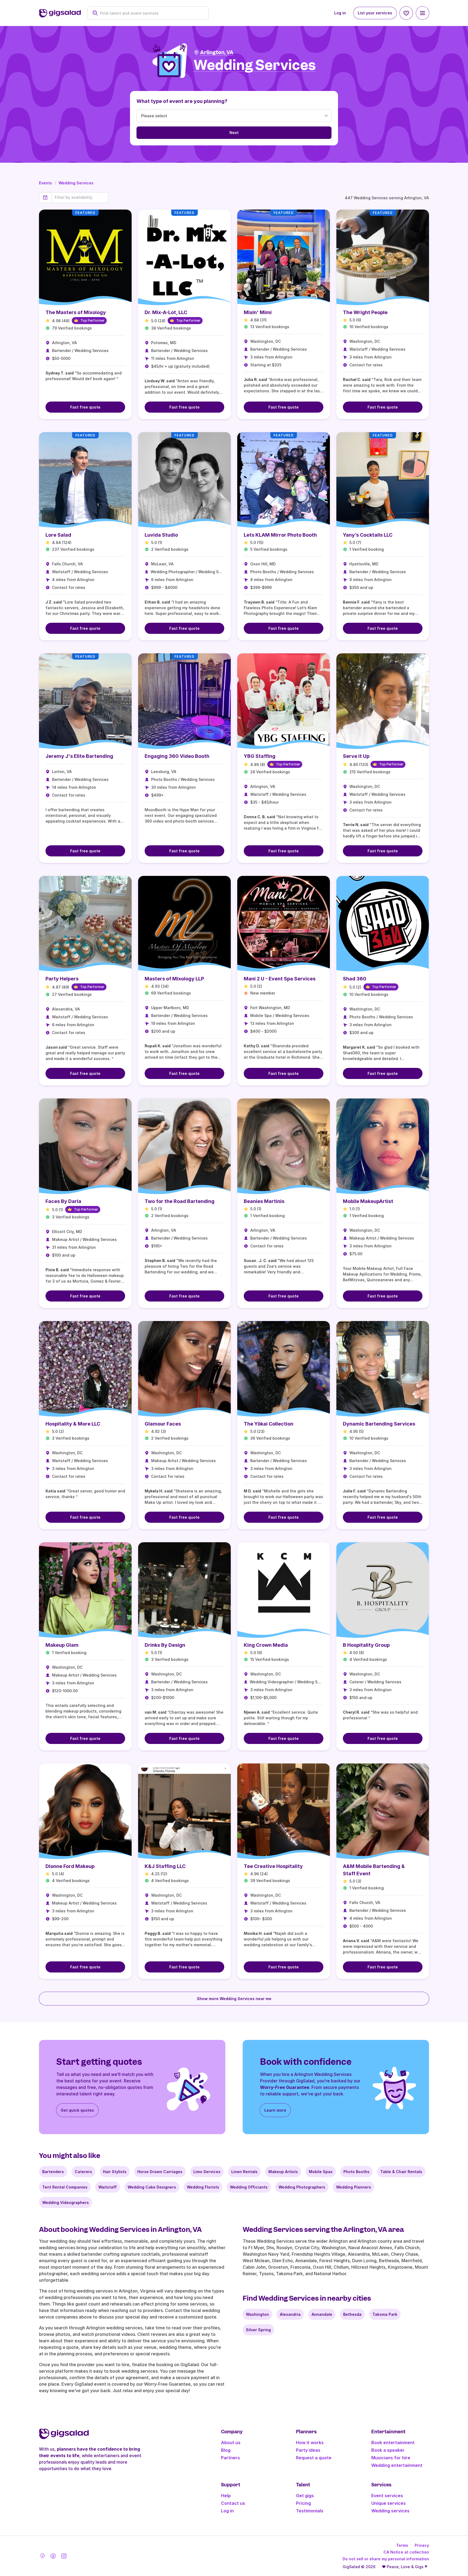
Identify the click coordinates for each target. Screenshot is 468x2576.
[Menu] (422, 13)
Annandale (322, 2314)
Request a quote (314, 2458)
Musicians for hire (391, 2458)
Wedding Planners (354, 2187)
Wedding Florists (203, 2187)
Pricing (303, 2503)
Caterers (83, 2172)
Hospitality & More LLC (73, 1424)
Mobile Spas (321, 2172)
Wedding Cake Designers (152, 2187)
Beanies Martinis (264, 1201)
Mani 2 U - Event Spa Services (280, 979)
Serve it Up (356, 756)
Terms (402, 2545)
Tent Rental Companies (65, 2187)
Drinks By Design (165, 1645)
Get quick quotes (77, 2110)
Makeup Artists (283, 2172)
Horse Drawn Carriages (160, 2172)
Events (45, 183)
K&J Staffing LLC (165, 1866)
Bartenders (53, 2172)
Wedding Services (76, 183)
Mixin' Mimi (258, 312)
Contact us (233, 2503)
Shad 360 (355, 979)
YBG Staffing (260, 756)
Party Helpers (62, 979)
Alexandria (290, 2314)
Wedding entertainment (397, 2465)
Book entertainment (393, 2443)
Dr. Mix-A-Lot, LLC (166, 312)
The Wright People (365, 312)
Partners (230, 2458)
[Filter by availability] (80, 197)
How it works (310, 2443)
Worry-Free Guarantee (285, 2087)
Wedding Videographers (66, 2202)
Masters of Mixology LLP (174, 979)
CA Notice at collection (406, 2552)
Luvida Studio (161, 535)
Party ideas (308, 2450)
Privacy (422, 2545)
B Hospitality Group (366, 1645)
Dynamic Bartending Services (379, 1424)
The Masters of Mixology (76, 312)
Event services (387, 2496)
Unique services (389, 2503)
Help (226, 2496)
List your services (375, 13)
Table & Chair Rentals (401, 2172)
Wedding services (390, 2511)
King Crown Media (266, 1645)
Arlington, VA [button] (217, 52)
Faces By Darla (63, 1201)
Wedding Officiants (249, 2187)
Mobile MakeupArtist (368, 1201)
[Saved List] (406, 13)
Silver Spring (258, 2330)
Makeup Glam (62, 1645)
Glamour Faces (163, 1424)
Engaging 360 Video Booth (177, 756)
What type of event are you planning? (182, 101)
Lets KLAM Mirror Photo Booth (280, 535)
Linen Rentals (244, 2172)
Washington (257, 2314)
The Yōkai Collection (269, 1424)
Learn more (275, 2110)
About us (231, 2443)
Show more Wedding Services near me (234, 1999)
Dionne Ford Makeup (70, 1866)
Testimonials (310, 2511)
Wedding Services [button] (255, 65)
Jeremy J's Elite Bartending (79, 756)
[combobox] (151, 13)
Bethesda (352, 2314)
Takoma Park (385, 2314)
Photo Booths (356, 2172)
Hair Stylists (115, 2172)
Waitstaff (108, 2187)
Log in (340, 13)
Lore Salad (58, 535)
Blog (226, 2450)
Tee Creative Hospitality (273, 1866)
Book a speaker (388, 2450)
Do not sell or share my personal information (386, 2559)
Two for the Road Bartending (180, 1201)
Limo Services (207, 2172)
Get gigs (305, 2496)
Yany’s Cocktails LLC (368, 535)
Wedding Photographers (302, 2187)
